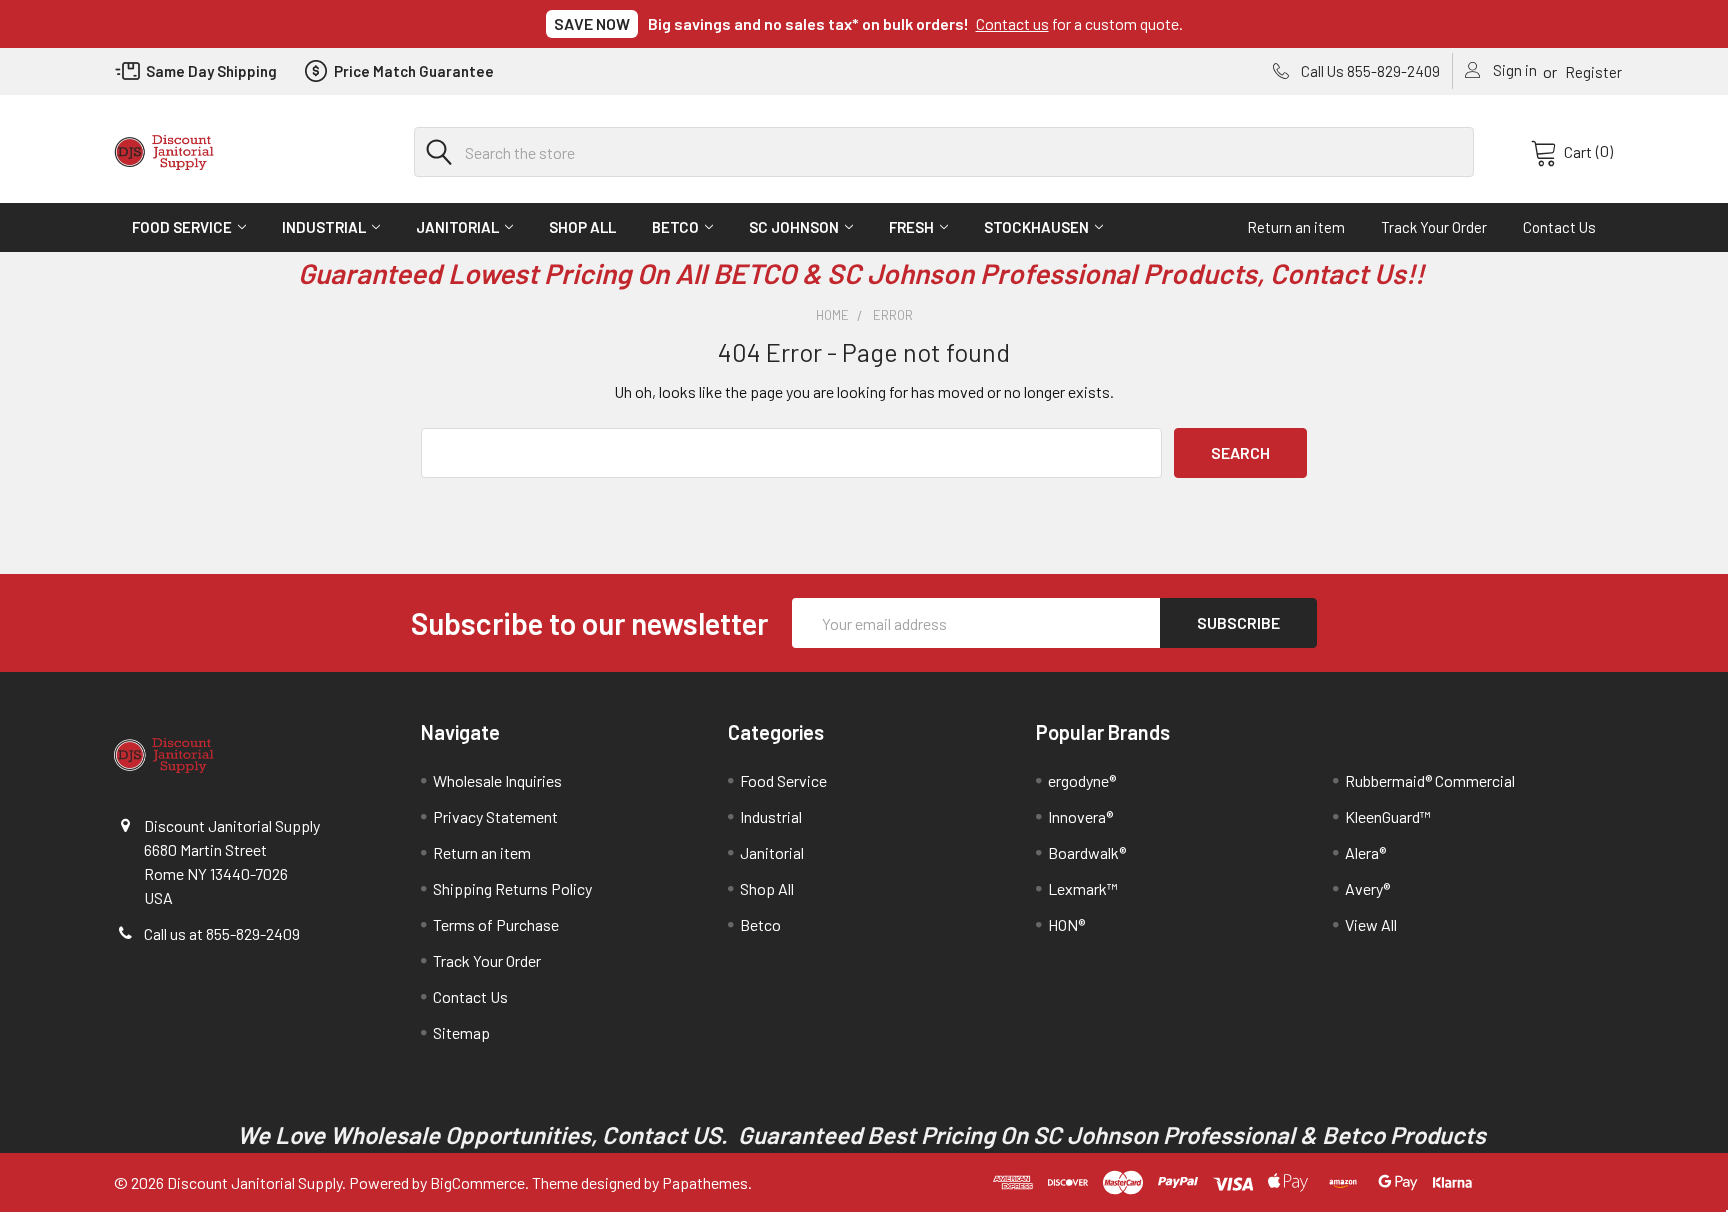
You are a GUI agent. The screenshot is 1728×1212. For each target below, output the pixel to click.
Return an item (1296, 227)
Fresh (911, 227)
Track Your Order (1434, 227)
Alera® (1365, 852)
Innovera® (1080, 816)
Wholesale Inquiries (497, 780)
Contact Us (1559, 227)
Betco (675, 227)
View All (1371, 924)
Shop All (582, 227)
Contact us (1012, 23)
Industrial (324, 227)
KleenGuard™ (1388, 816)
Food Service (182, 227)
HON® (1066, 924)
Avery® (1367, 888)
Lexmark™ (1083, 888)
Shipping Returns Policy (512, 888)
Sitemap (461, 1032)
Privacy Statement (495, 816)
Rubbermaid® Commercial (1430, 780)
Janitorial (457, 227)
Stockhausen (1036, 227)
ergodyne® (1082, 780)
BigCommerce (477, 1182)
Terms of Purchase (496, 924)
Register (1593, 72)
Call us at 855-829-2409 (222, 933)
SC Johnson (794, 227)
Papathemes (705, 1182)
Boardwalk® (1087, 852)
